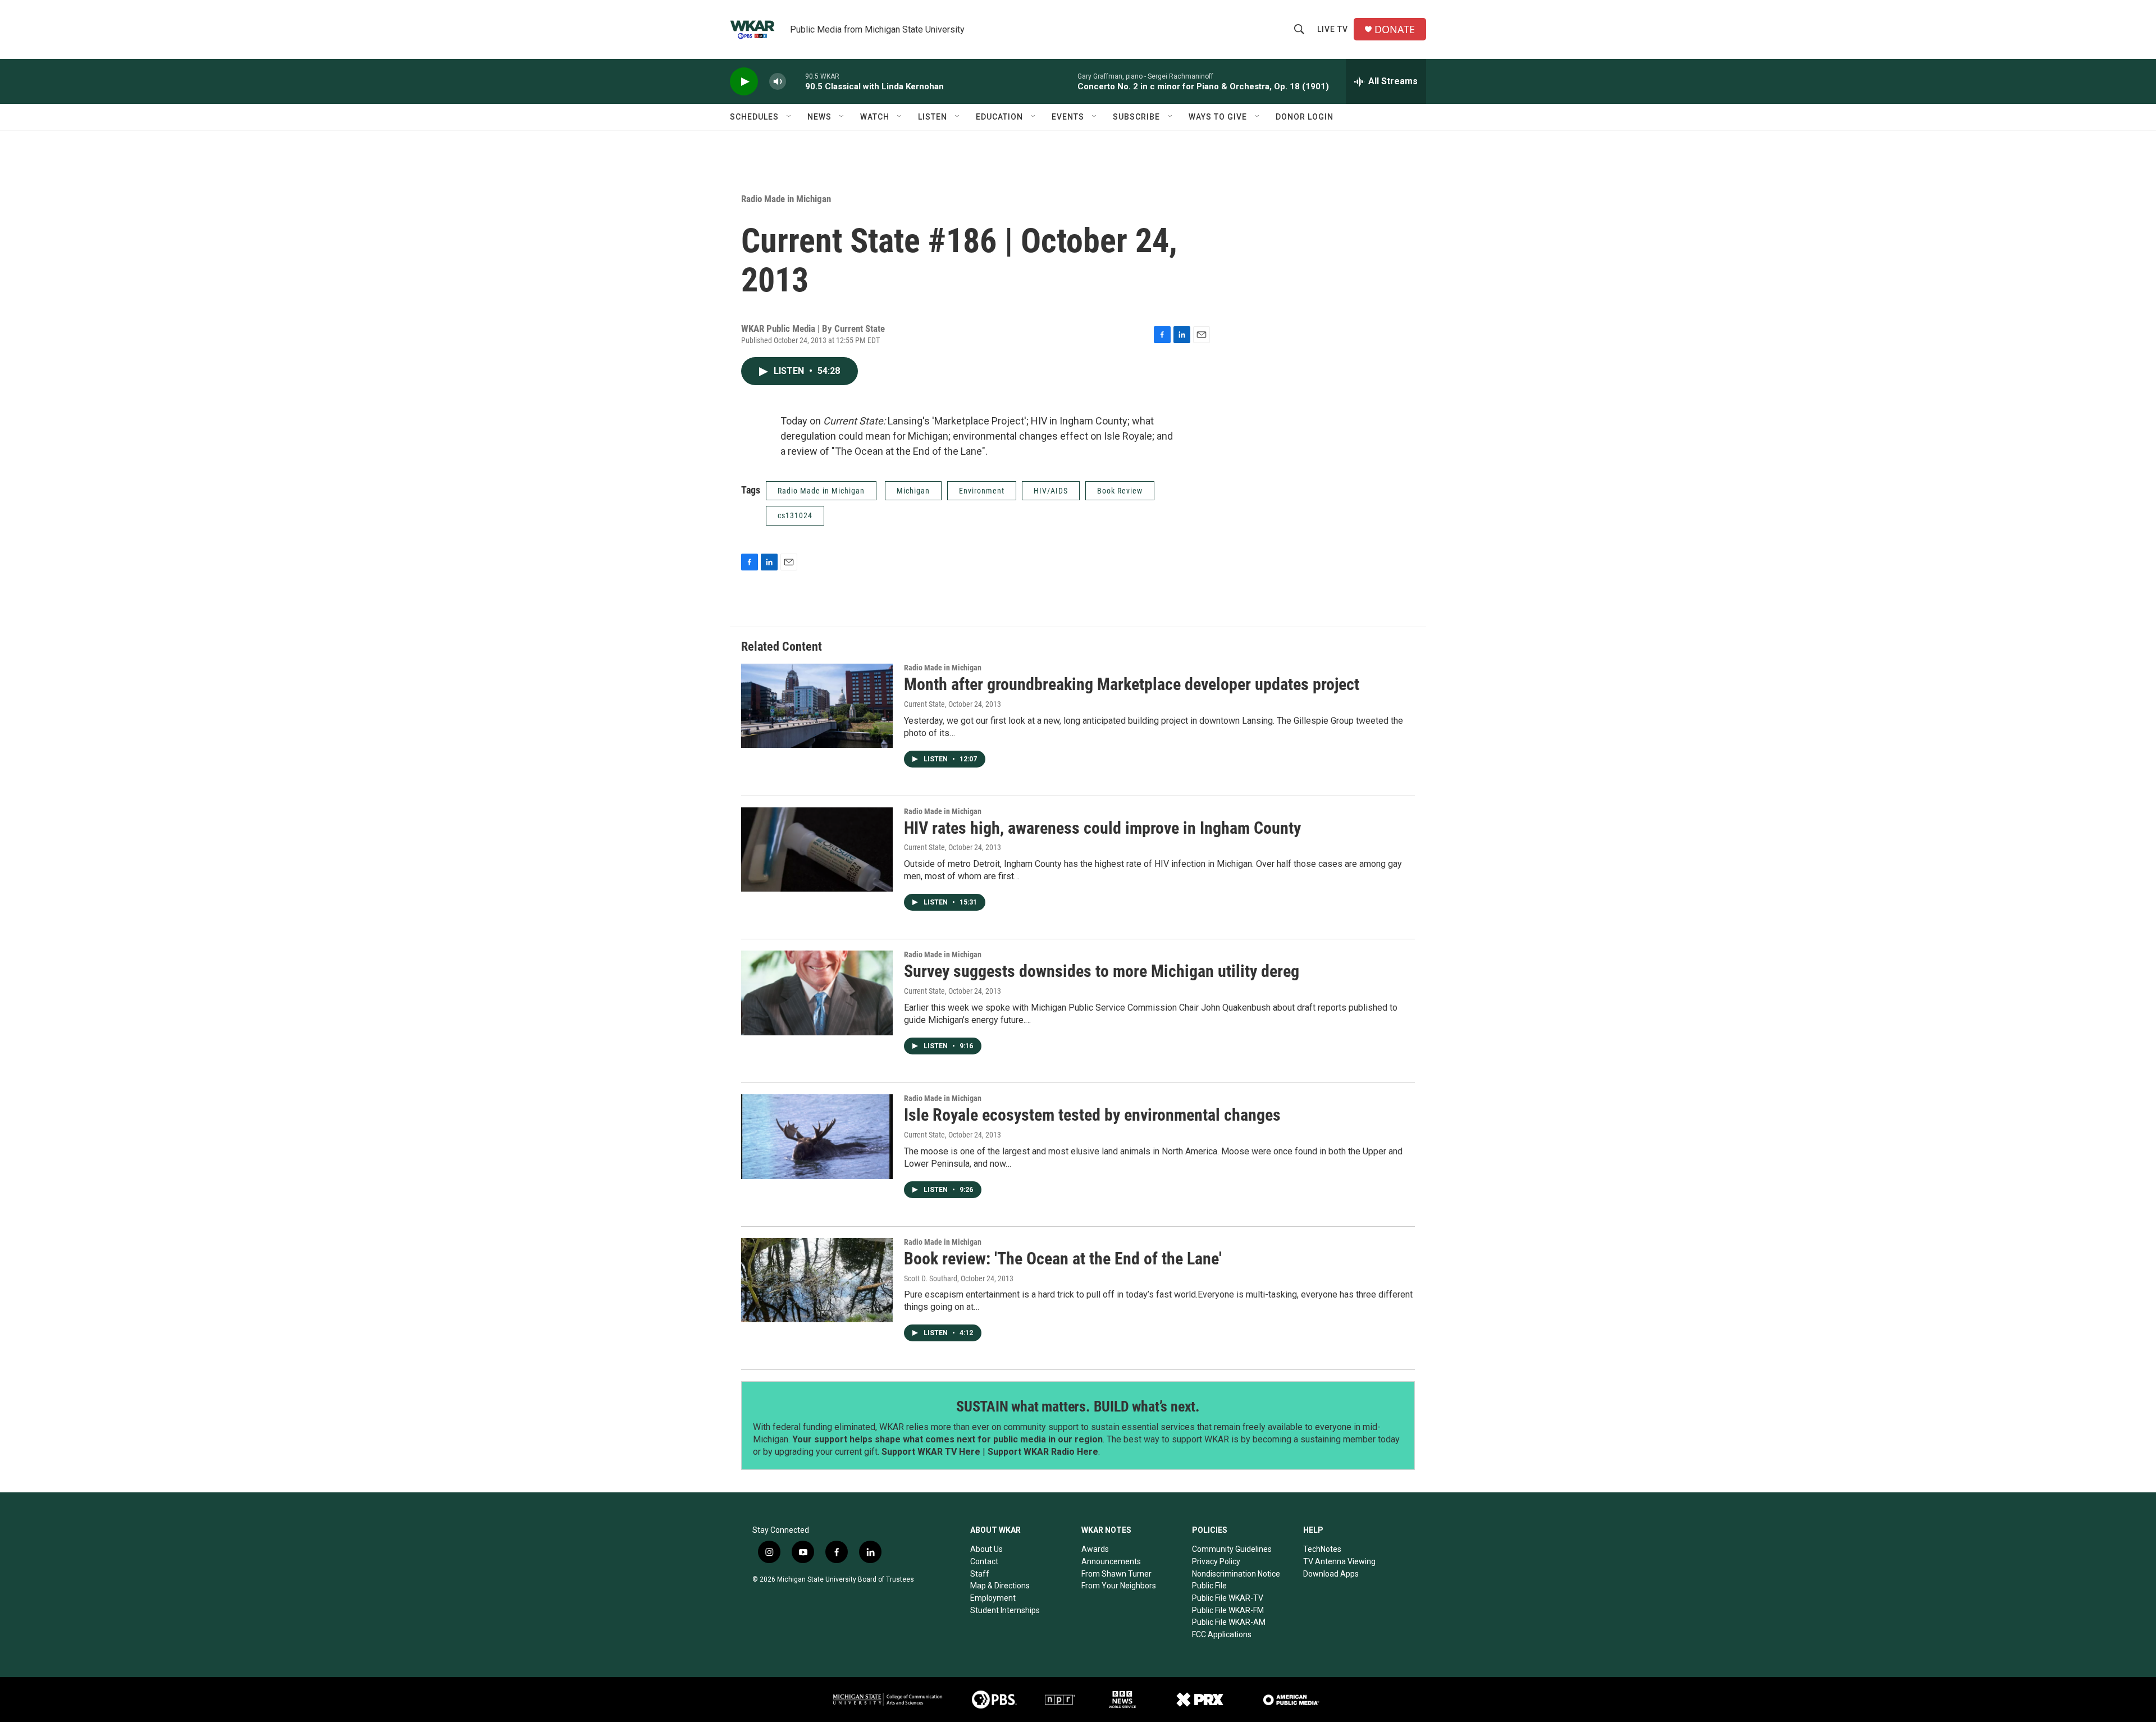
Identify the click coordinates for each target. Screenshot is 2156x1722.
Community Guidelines (1232, 1549)
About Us (986, 1549)
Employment (993, 1598)
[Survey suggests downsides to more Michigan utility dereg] (817, 993)
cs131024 (795, 515)
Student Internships (1005, 1610)
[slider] (796, 81)
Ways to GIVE (1218, 117)
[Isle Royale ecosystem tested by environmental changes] (817, 1136)
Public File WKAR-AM (1229, 1622)
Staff (980, 1574)
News (819, 117)
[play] (744, 82)
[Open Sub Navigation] (789, 117)
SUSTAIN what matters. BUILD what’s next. (1078, 1406)
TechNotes (1322, 1549)
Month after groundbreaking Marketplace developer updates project (1132, 684)
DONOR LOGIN (1305, 117)
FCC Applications (1222, 1634)
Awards (1095, 1549)
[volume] (778, 82)
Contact (984, 1561)
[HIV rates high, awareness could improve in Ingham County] (817, 849)
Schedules (754, 117)
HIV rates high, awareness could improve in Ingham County (1102, 828)
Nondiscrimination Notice (1236, 1574)
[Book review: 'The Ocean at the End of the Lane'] (817, 1280)
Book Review (1120, 491)
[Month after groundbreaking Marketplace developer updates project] (817, 706)
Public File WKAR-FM (1228, 1610)
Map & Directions (1000, 1586)
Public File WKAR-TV (1228, 1598)
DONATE (1395, 29)
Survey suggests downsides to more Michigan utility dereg (1102, 971)
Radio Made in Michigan (786, 199)
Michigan (913, 491)
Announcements (1111, 1561)
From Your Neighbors (1119, 1586)
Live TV (1333, 29)
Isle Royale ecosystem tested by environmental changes (1092, 1115)
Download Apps (1331, 1574)
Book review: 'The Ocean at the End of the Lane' (1063, 1259)
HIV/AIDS (1051, 491)
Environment (982, 491)
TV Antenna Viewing (1339, 1561)
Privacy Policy (1216, 1561)
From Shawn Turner (1116, 1574)
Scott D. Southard (931, 1278)
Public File (1209, 1586)
